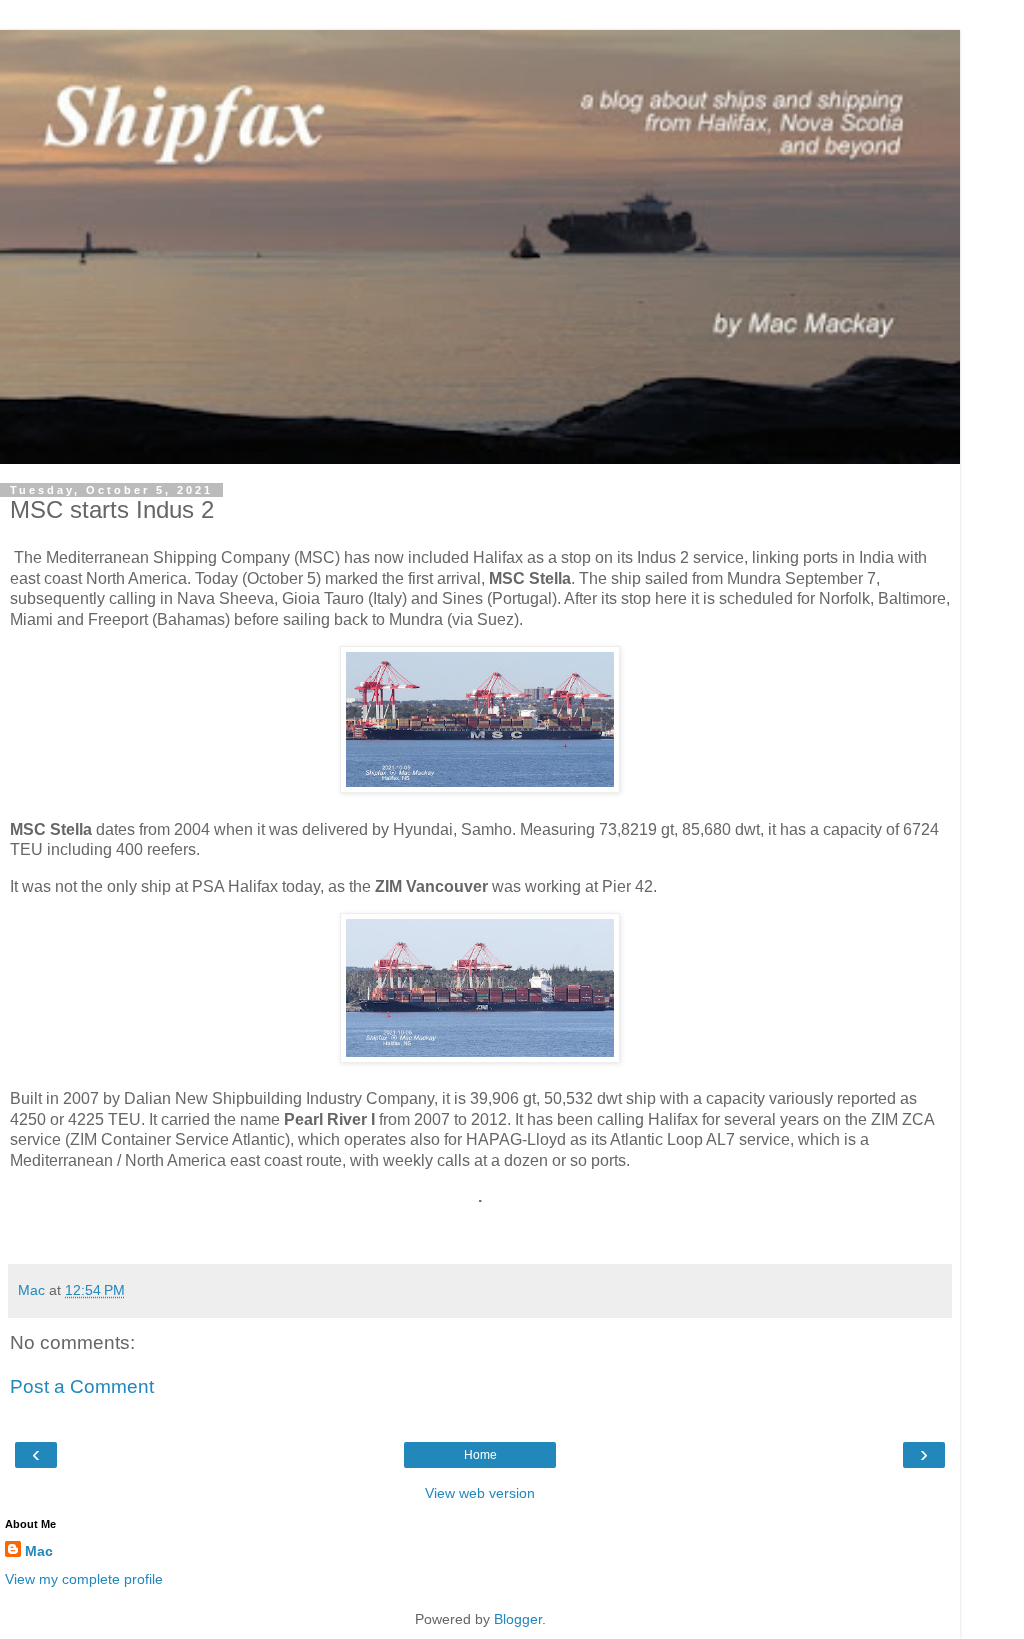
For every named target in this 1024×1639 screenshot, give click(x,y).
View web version (480, 1493)
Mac (39, 1551)
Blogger (518, 1619)
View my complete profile (84, 1579)
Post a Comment (82, 1386)
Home (480, 1455)
